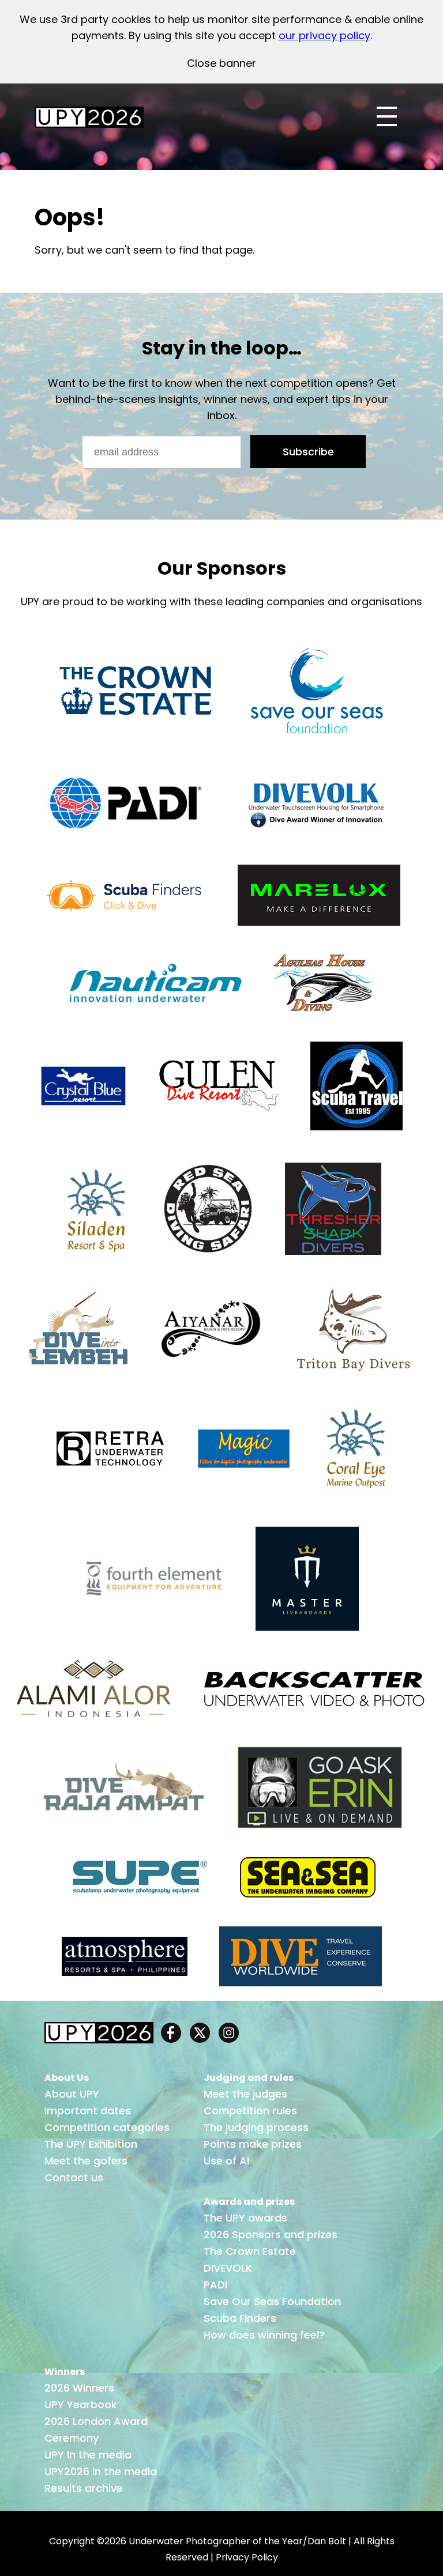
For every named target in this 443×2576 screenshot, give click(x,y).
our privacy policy (324, 35)
